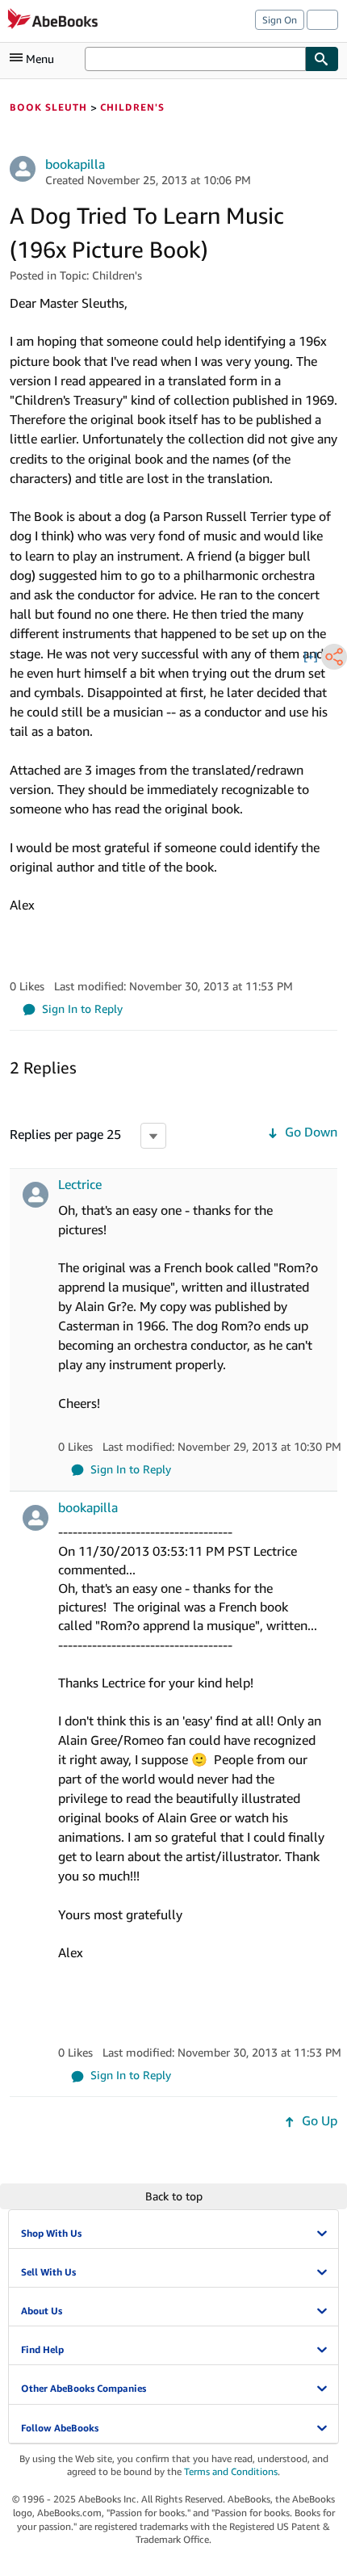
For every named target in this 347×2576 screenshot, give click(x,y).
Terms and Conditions (231, 2471)
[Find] (322, 59)
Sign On (280, 20)
